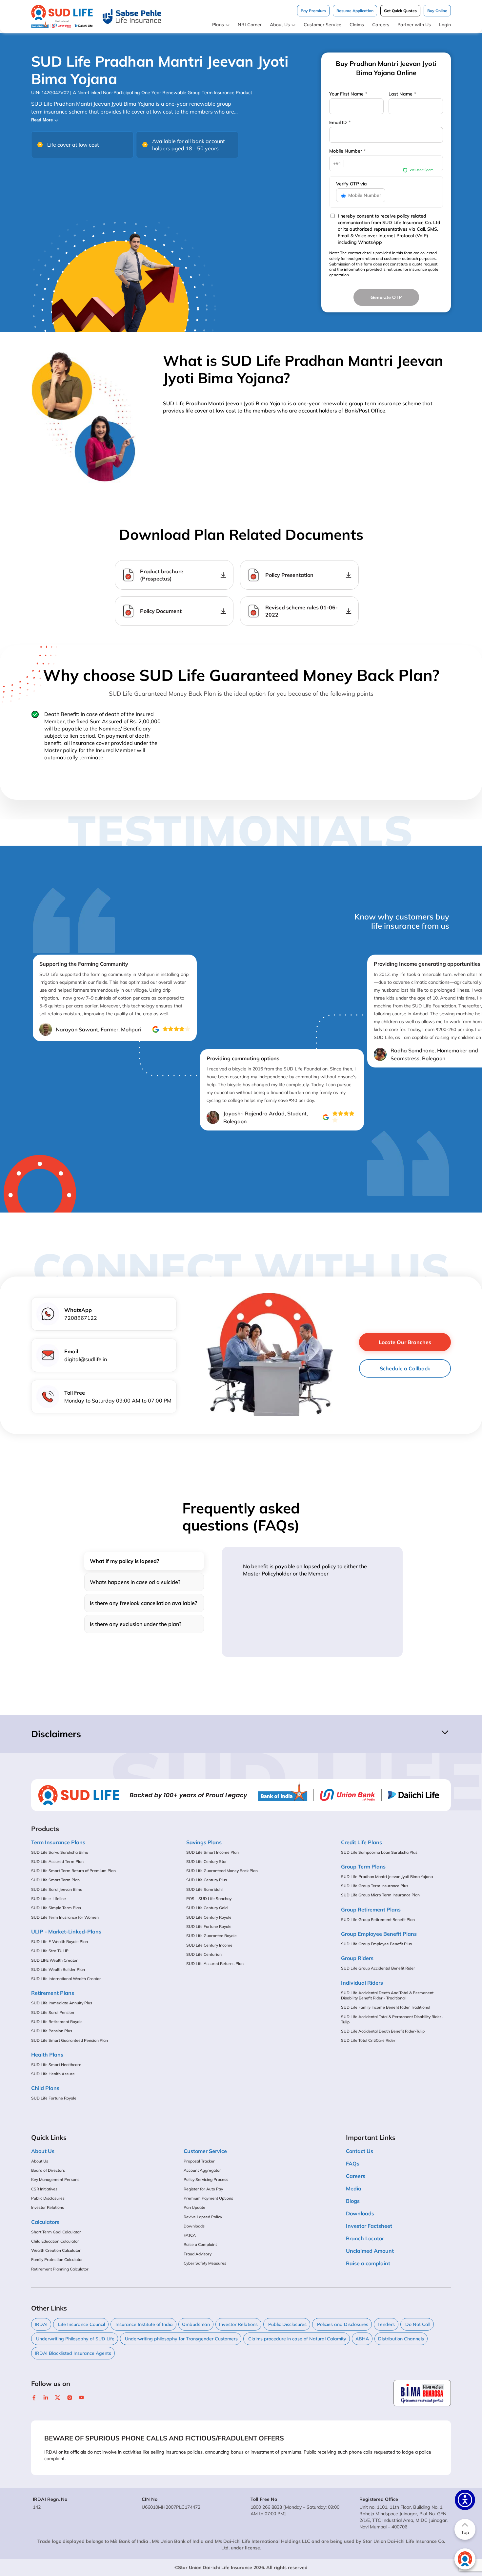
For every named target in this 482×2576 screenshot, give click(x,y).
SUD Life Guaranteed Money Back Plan (222, 1871)
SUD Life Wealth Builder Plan (58, 1969)
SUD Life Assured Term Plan (57, 1861)
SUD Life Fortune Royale (54, 2098)
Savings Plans (204, 1842)
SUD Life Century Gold (207, 1908)
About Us (280, 25)
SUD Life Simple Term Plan (56, 1908)
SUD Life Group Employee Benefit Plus (376, 1944)
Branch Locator (365, 2238)
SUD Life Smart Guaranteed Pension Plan (70, 2040)
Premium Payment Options (208, 2198)
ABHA (362, 2339)
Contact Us (360, 2151)
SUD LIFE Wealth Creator (54, 1960)
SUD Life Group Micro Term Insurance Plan (380, 1895)
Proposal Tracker (199, 2161)
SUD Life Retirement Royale (57, 2022)
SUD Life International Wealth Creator (66, 1979)
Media (354, 2188)
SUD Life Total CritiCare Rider (368, 2040)
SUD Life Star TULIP (50, 1951)
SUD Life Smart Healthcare (56, 2065)
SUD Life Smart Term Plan (55, 1880)
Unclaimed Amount (370, 2251)
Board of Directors (48, 2170)
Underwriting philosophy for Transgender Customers (181, 2339)
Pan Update (194, 2207)
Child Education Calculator (55, 2241)
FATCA (190, 2235)
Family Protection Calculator (57, 2259)
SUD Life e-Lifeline (49, 1899)
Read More (42, 120)
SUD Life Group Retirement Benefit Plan (378, 1920)
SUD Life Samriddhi (204, 1889)
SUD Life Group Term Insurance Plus (375, 1886)
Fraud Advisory (198, 2254)
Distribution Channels (401, 2339)
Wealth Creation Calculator (56, 2250)
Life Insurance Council (81, 2324)
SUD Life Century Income (209, 1945)
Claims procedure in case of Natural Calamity (297, 2339)
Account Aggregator (202, 2170)
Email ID (340, 122)
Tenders (386, 2324)
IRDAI (41, 2324)
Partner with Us (414, 25)
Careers (381, 25)
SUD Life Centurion (204, 1954)
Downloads (194, 2226)
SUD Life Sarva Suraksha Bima (60, 1852)
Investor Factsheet (369, 2226)
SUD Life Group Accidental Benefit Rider (378, 1968)
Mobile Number (347, 151)
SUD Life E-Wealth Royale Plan (60, 1942)
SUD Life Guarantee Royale (211, 1936)
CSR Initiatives (44, 2189)
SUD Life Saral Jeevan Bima (57, 1889)
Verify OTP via (351, 184)
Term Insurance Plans (58, 1842)
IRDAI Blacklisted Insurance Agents (73, 2353)
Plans (218, 25)
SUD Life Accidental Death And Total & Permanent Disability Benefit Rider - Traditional (387, 1995)
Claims (357, 25)
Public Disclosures (48, 2198)
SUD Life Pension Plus (52, 2031)
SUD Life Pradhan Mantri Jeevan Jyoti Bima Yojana (387, 1877)
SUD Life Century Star (207, 1861)
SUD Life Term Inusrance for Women (65, 1917)
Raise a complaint (368, 2263)
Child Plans (45, 2088)
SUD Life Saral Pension (53, 2012)
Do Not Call (417, 2324)
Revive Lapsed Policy (203, 2217)
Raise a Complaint (200, 2244)
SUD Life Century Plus (207, 1880)
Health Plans (47, 2055)
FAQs (353, 2164)
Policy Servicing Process (206, 2179)
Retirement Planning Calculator (60, 2269)
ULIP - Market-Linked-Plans (66, 1932)
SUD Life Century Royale (209, 1917)
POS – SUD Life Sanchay (209, 1899)
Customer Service (322, 25)
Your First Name (348, 94)
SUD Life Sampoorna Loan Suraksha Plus (379, 1852)
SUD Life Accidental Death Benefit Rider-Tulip (383, 2031)
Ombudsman (196, 2324)
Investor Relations (48, 2207)
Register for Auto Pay (203, 2189)
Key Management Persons (55, 2179)
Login (445, 25)
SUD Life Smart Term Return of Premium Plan (73, 1871)
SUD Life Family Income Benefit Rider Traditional (386, 2007)
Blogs (353, 2201)
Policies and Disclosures (342, 2324)
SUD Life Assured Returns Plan (215, 1964)
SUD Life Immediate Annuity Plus (62, 2003)
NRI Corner (250, 25)
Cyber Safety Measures (205, 2263)
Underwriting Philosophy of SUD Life (75, 2339)
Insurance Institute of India (143, 2324)
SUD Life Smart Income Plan (212, 1852)
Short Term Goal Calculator (56, 2232)
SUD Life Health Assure (53, 2074)
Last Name (402, 94)
